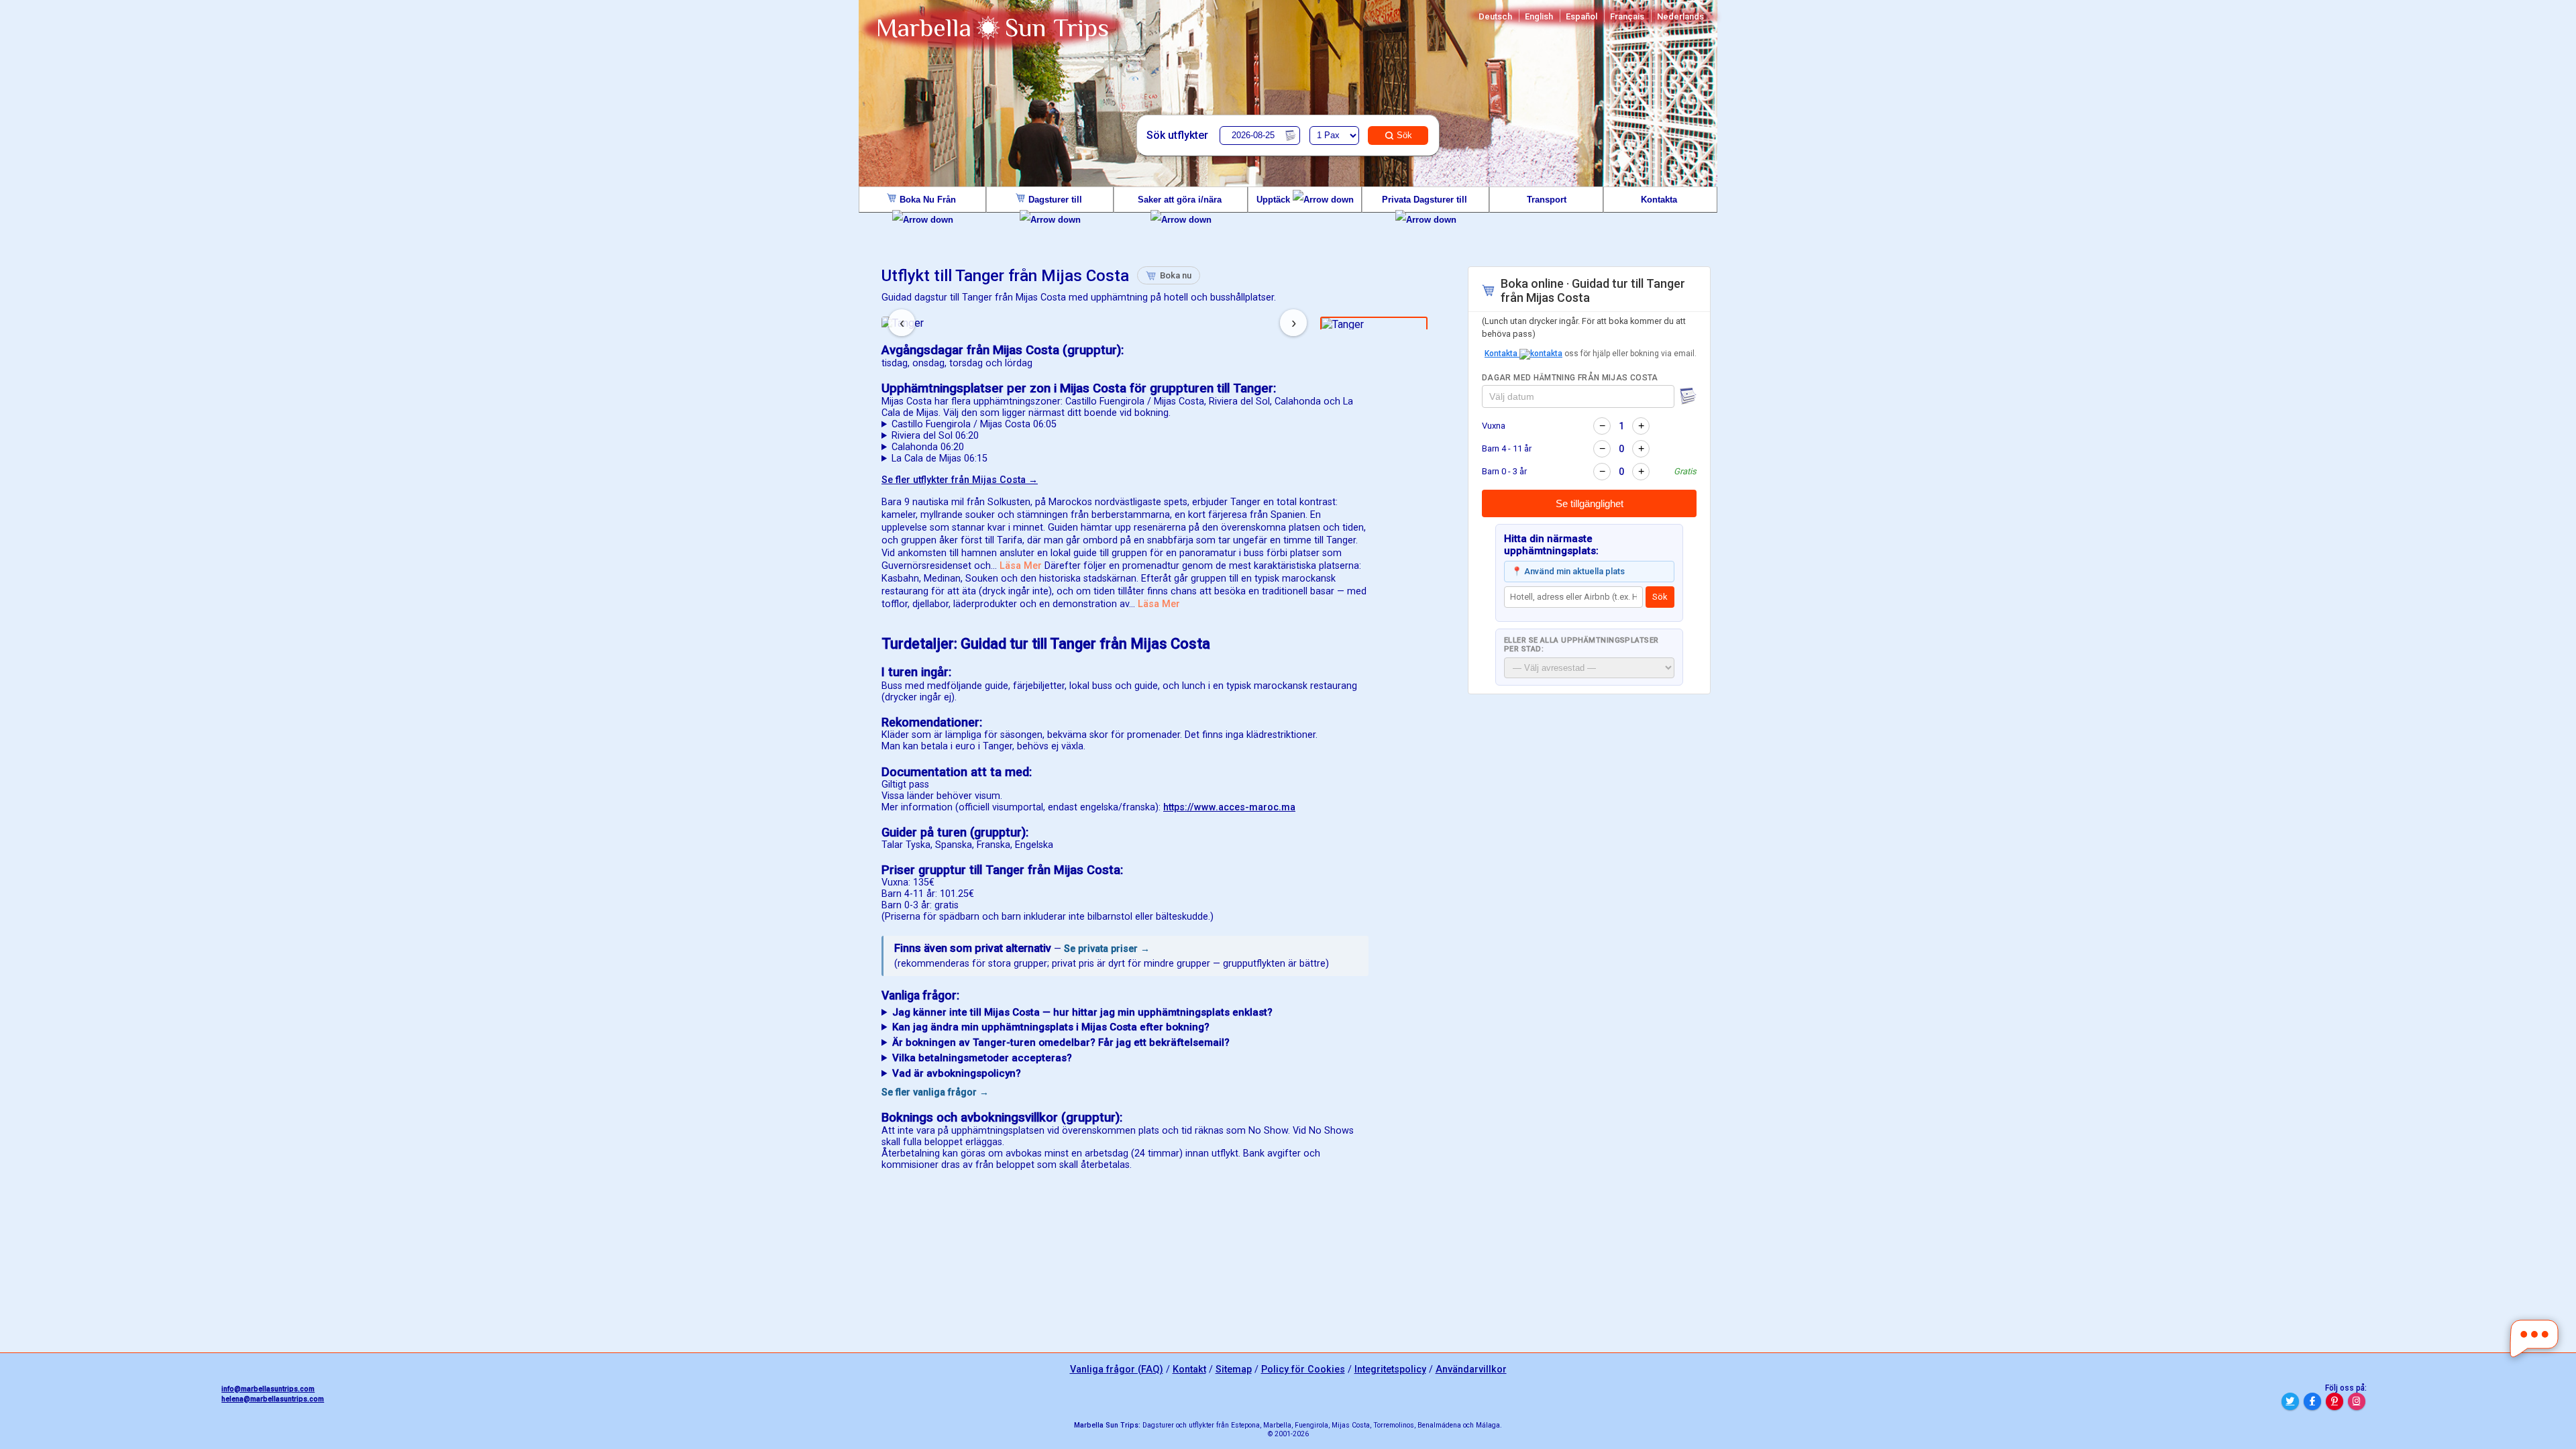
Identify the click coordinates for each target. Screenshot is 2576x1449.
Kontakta (1660, 200)
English (1539, 16)
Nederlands (1680, 16)
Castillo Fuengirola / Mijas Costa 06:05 (974, 424)
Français (1627, 16)
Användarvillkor (1471, 1370)
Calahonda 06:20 (928, 447)
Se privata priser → (1107, 949)
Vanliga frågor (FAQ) (1117, 1370)
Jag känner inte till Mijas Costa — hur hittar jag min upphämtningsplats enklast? (1082, 1012)
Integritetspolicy (1390, 1370)
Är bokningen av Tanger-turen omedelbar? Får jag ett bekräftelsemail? (1061, 1042)
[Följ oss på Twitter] (2290, 1401)
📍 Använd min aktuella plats (1568, 571)
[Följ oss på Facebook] (2312, 1401)
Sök (1404, 135)
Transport (1547, 200)
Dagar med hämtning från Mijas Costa (1570, 378)
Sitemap (1234, 1370)
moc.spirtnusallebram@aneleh (273, 1399)
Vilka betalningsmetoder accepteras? (982, 1058)
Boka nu (1176, 275)
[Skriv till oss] (2534, 1339)
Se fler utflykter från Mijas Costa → (960, 480)
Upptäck (1275, 200)
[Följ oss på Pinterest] (2334, 1401)
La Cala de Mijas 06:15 (940, 459)
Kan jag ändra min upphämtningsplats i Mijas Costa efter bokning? (1051, 1027)
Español (1581, 16)
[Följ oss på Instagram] (2357, 1401)
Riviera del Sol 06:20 (935, 436)
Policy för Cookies (1303, 1370)
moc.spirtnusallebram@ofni (268, 1389)
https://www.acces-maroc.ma (1229, 807)
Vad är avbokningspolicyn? (957, 1073)
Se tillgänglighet (1590, 503)
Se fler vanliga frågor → (935, 1092)
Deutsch (1495, 16)
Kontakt (1189, 1370)
